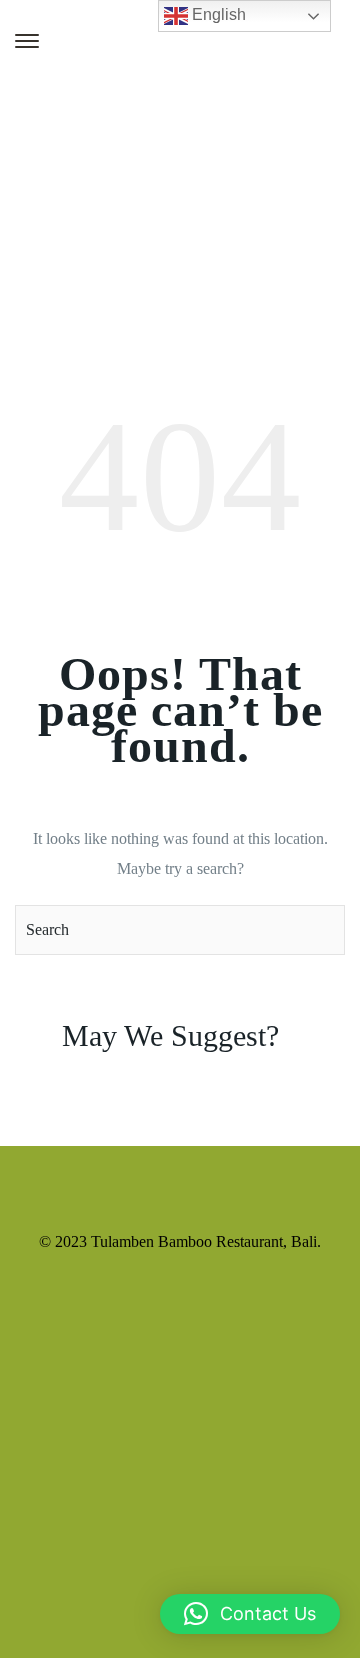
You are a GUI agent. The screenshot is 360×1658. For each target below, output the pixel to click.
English (217, 14)
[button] (250, 1614)
